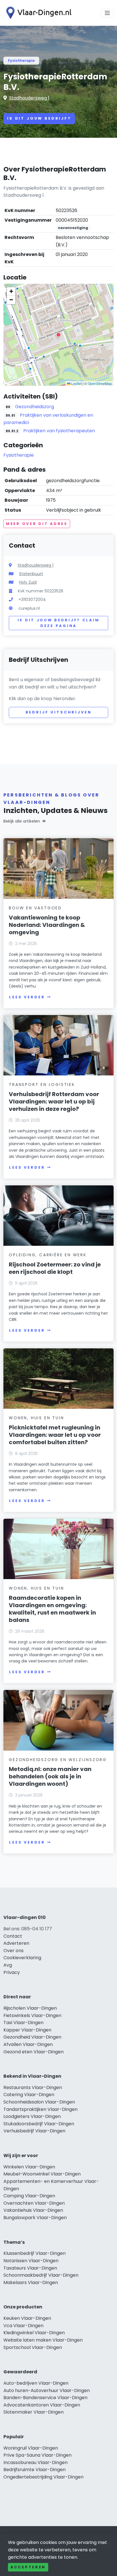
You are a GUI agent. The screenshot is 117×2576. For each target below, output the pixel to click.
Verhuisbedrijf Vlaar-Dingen (34, 2131)
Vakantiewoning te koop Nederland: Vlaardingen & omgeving (47, 925)
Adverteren (16, 1943)
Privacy (12, 1972)
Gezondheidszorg (35, 407)
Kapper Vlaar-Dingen (27, 2030)
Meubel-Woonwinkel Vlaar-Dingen (42, 2174)
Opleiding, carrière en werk (48, 1255)
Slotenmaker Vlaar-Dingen (34, 2412)
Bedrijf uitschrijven (59, 712)
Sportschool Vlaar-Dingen (33, 2347)
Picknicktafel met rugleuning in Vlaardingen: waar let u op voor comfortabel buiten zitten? (55, 1435)
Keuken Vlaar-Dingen (27, 2318)
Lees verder (27, 997)
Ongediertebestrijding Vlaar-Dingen (43, 2477)
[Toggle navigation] (107, 13)
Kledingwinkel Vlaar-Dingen (34, 2333)
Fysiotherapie (21, 61)
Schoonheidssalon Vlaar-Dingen (39, 2102)
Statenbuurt (31, 574)
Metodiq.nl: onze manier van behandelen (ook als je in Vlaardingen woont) (50, 1776)
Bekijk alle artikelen (22, 821)
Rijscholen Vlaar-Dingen (30, 2008)
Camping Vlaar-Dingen (29, 2196)
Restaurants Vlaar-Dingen (33, 2087)
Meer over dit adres (37, 524)
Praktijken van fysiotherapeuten (59, 431)
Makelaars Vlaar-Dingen (31, 2282)
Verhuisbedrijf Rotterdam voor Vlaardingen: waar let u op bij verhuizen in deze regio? (54, 1101)
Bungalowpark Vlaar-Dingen (35, 2218)
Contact (13, 1936)
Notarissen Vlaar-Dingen (31, 2261)
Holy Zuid (28, 582)
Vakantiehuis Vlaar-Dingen (33, 2210)
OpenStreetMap (100, 383)
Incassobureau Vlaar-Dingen (35, 2462)
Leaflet (76, 383)
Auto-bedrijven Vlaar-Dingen (36, 2383)
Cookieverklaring (22, 1958)
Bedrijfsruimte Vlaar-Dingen (35, 2470)
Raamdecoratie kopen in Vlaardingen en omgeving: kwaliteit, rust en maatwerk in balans (52, 1609)
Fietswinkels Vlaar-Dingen (32, 2015)
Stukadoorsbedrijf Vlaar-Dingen (39, 2124)
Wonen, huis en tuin (36, 1418)
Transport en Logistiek (42, 1084)
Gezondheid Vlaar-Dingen (32, 2037)
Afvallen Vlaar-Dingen (28, 2044)
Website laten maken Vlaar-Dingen (43, 2340)
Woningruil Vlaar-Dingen (31, 2448)
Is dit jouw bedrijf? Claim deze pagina (59, 623)
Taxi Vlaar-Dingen (23, 2023)
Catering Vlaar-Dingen (29, 2095)
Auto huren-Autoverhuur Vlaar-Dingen (47, 2390)
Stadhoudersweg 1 (29, 98)
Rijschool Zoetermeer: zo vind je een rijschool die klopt (55, 1268)
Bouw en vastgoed (35, 908)
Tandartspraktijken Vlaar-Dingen (40, 2109)
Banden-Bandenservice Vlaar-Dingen (45, 2398)
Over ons (13, 1951)
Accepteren (28, 2567)
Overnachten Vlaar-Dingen (34, 2203)
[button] (58, 335)
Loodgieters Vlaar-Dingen (32, 2116)
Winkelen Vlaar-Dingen (29, 2167)
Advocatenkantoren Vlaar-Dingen (42, 2405)
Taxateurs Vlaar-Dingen (30, 2268)
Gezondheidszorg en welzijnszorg (58, 1760)
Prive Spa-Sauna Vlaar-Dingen (37, 2455)
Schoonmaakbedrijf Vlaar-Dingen (41, 2275)
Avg (8, 1965)
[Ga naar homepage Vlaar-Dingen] (37, 13)
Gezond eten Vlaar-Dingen (34, 2052)
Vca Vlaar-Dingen (23, 2326)
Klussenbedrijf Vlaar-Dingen (35, 2253)
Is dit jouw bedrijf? (39, 118)
